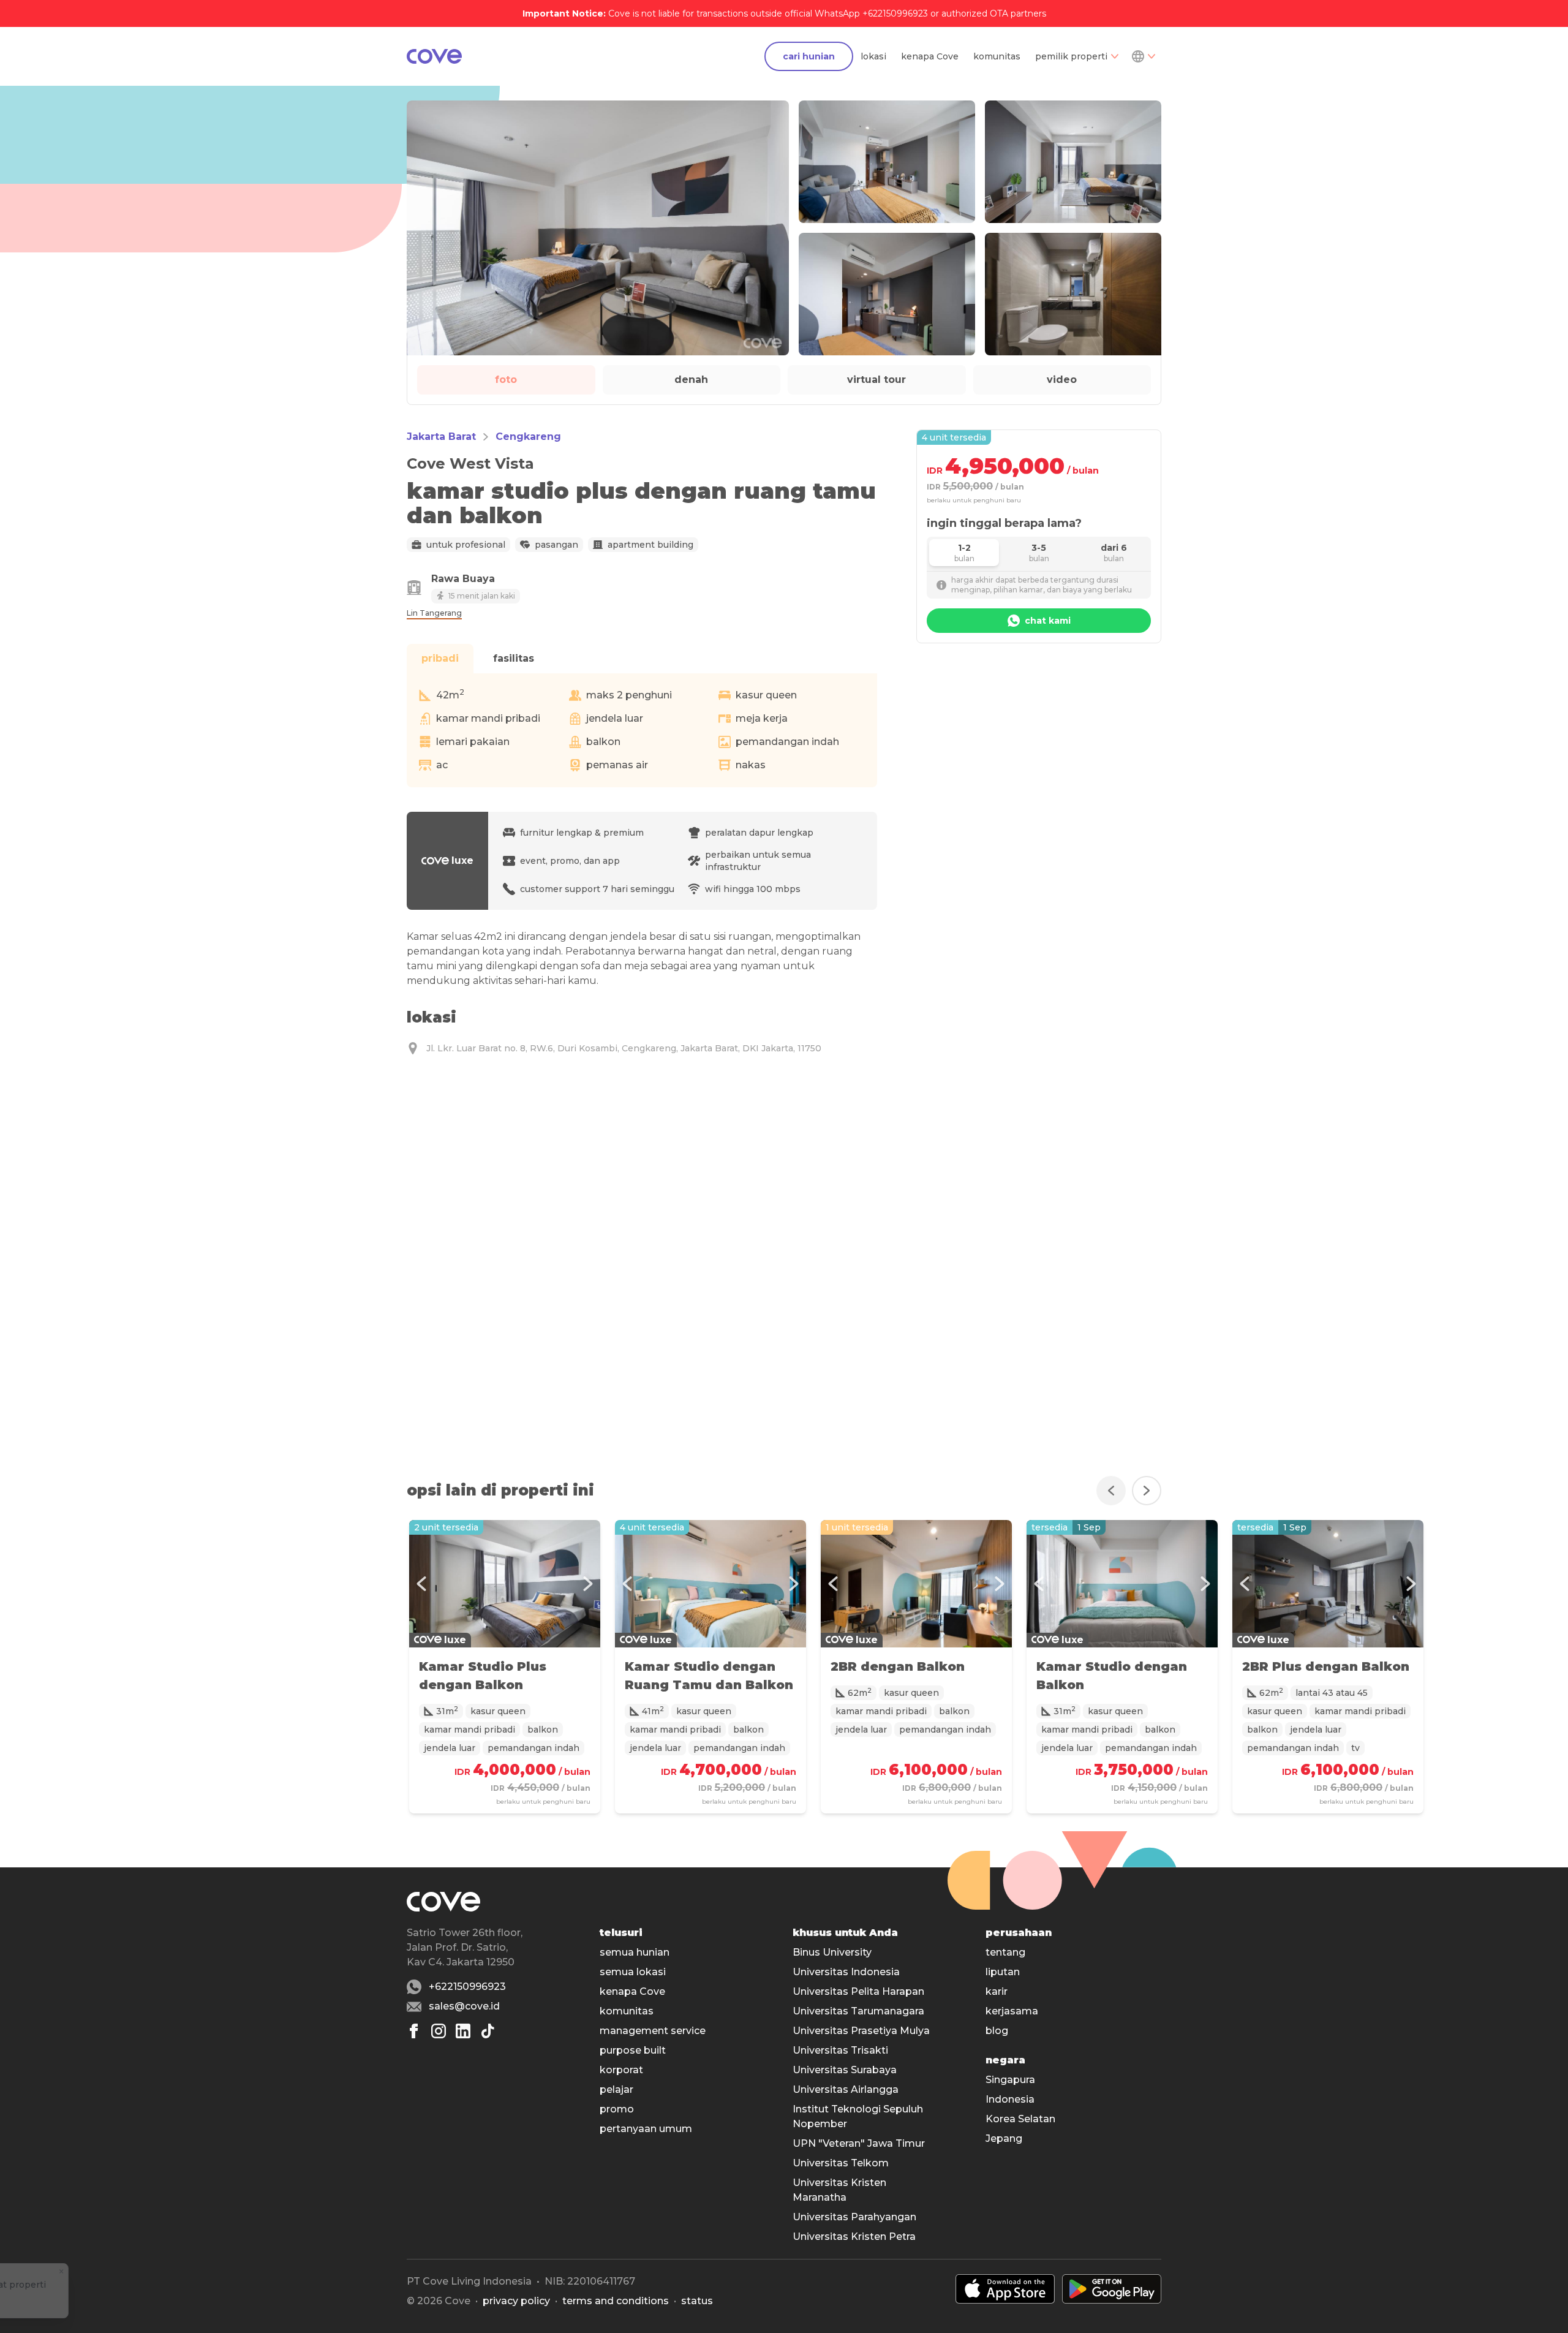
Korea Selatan (1020, 2119)
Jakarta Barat (441, 437)
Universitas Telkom (841, 2163)
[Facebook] (414, 2031)
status (697, 2301)
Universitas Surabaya (845, 2070)
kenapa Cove (930, 56)
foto (506, 380)
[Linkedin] (463, 2031)
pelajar (616, 2089)
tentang (1005, 1952)
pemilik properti (1071, 56)
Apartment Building (650, 545)
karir (997, 1991)
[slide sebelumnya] (1111, 1491)
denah (691, 380)
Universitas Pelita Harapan (858, 1991)
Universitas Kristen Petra (854, 2237)
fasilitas (514, 658)
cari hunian (809, 56)
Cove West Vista (470, 463)
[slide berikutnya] (1147, 1491)
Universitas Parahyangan (854, 2217)
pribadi (440, 658)
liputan (1003, 1972)
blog (997, 2031)
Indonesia (1010, 2099)
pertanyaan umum (646, 2129)
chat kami (1048, 621)
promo (617, 2109)
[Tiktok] (488, 2031)
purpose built (633, 2050)
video (1062, 380)
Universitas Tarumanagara (858, 2011)
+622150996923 (467, 1987)
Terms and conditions (616, 2301)
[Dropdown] (1143, 56)
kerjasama (1012, 2011)
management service (653, 2031)
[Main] (434, 56)
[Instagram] (439, 2031)
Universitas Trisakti (840, 2050)
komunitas (997, 56)
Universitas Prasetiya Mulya (861, 2031)
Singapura (1010, 2080)
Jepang (1004, 2138)
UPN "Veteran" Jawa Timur (859, 2143)
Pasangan (556, 545)
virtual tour (876, 380)
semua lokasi (633, 1972)
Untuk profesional (466, 545)
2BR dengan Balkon (898, 1666)
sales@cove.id (464, 2006)
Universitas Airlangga (846, 2089)
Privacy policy (516, 2301)
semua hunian (635, 1952)
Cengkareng (528, 437)
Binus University (832, 1952)
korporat (621, 2070)
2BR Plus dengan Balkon (1326, 1666)
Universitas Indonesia (846, 1972)
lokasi (873, 56)
